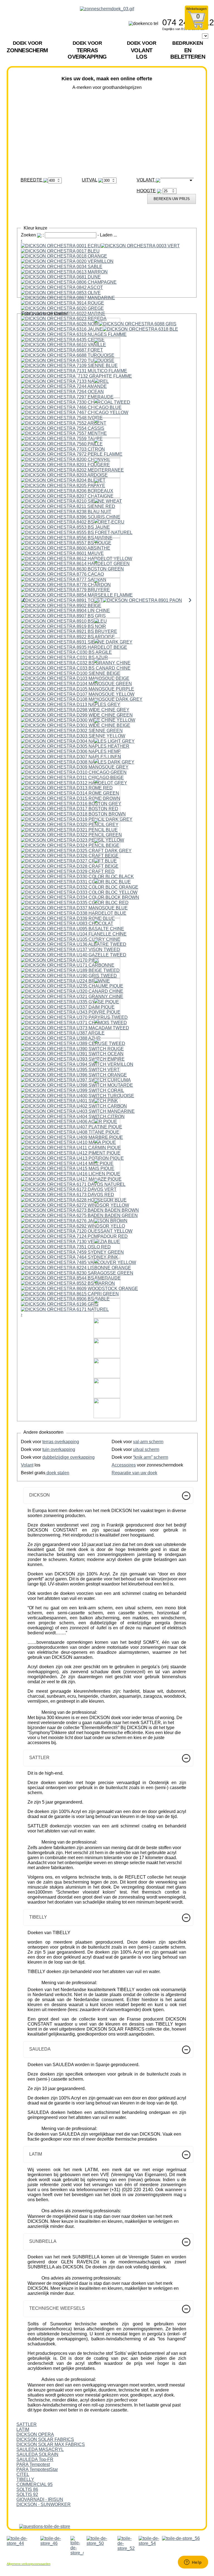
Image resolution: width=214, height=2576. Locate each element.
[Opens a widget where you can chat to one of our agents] (193, 2563)
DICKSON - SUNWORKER (44, 2504)
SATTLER (27, 2424)
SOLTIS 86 (27, 2489)
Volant (27, 1465)
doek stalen (57, 1473)
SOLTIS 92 (27, 2494)
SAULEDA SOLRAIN (37, 2454)
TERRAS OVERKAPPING (87, 50)
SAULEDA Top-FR (35, 2459)
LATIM (23, 2429)
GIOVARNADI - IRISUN (40, 2499)
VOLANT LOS (142, 50)
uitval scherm (146, 1449)
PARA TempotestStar (37, 2469)
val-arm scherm (148, 1442)
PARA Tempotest (33, 2464)
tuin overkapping (59, 1449)
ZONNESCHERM (27, 47)
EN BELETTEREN (188, 50)
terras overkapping (61, 1442)
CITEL (23, 2474)
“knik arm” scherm (151, 1457)
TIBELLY (25, 2479)
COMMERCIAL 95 (35, 2484)
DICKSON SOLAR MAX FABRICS (51, 2444)
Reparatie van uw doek (134, 1473)
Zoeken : (33, 235)
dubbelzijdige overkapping (68, 1457)
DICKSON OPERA (35, 2434)
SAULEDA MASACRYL (40, 2449)
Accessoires (124, 1465)
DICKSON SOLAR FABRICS (45, 2439)
